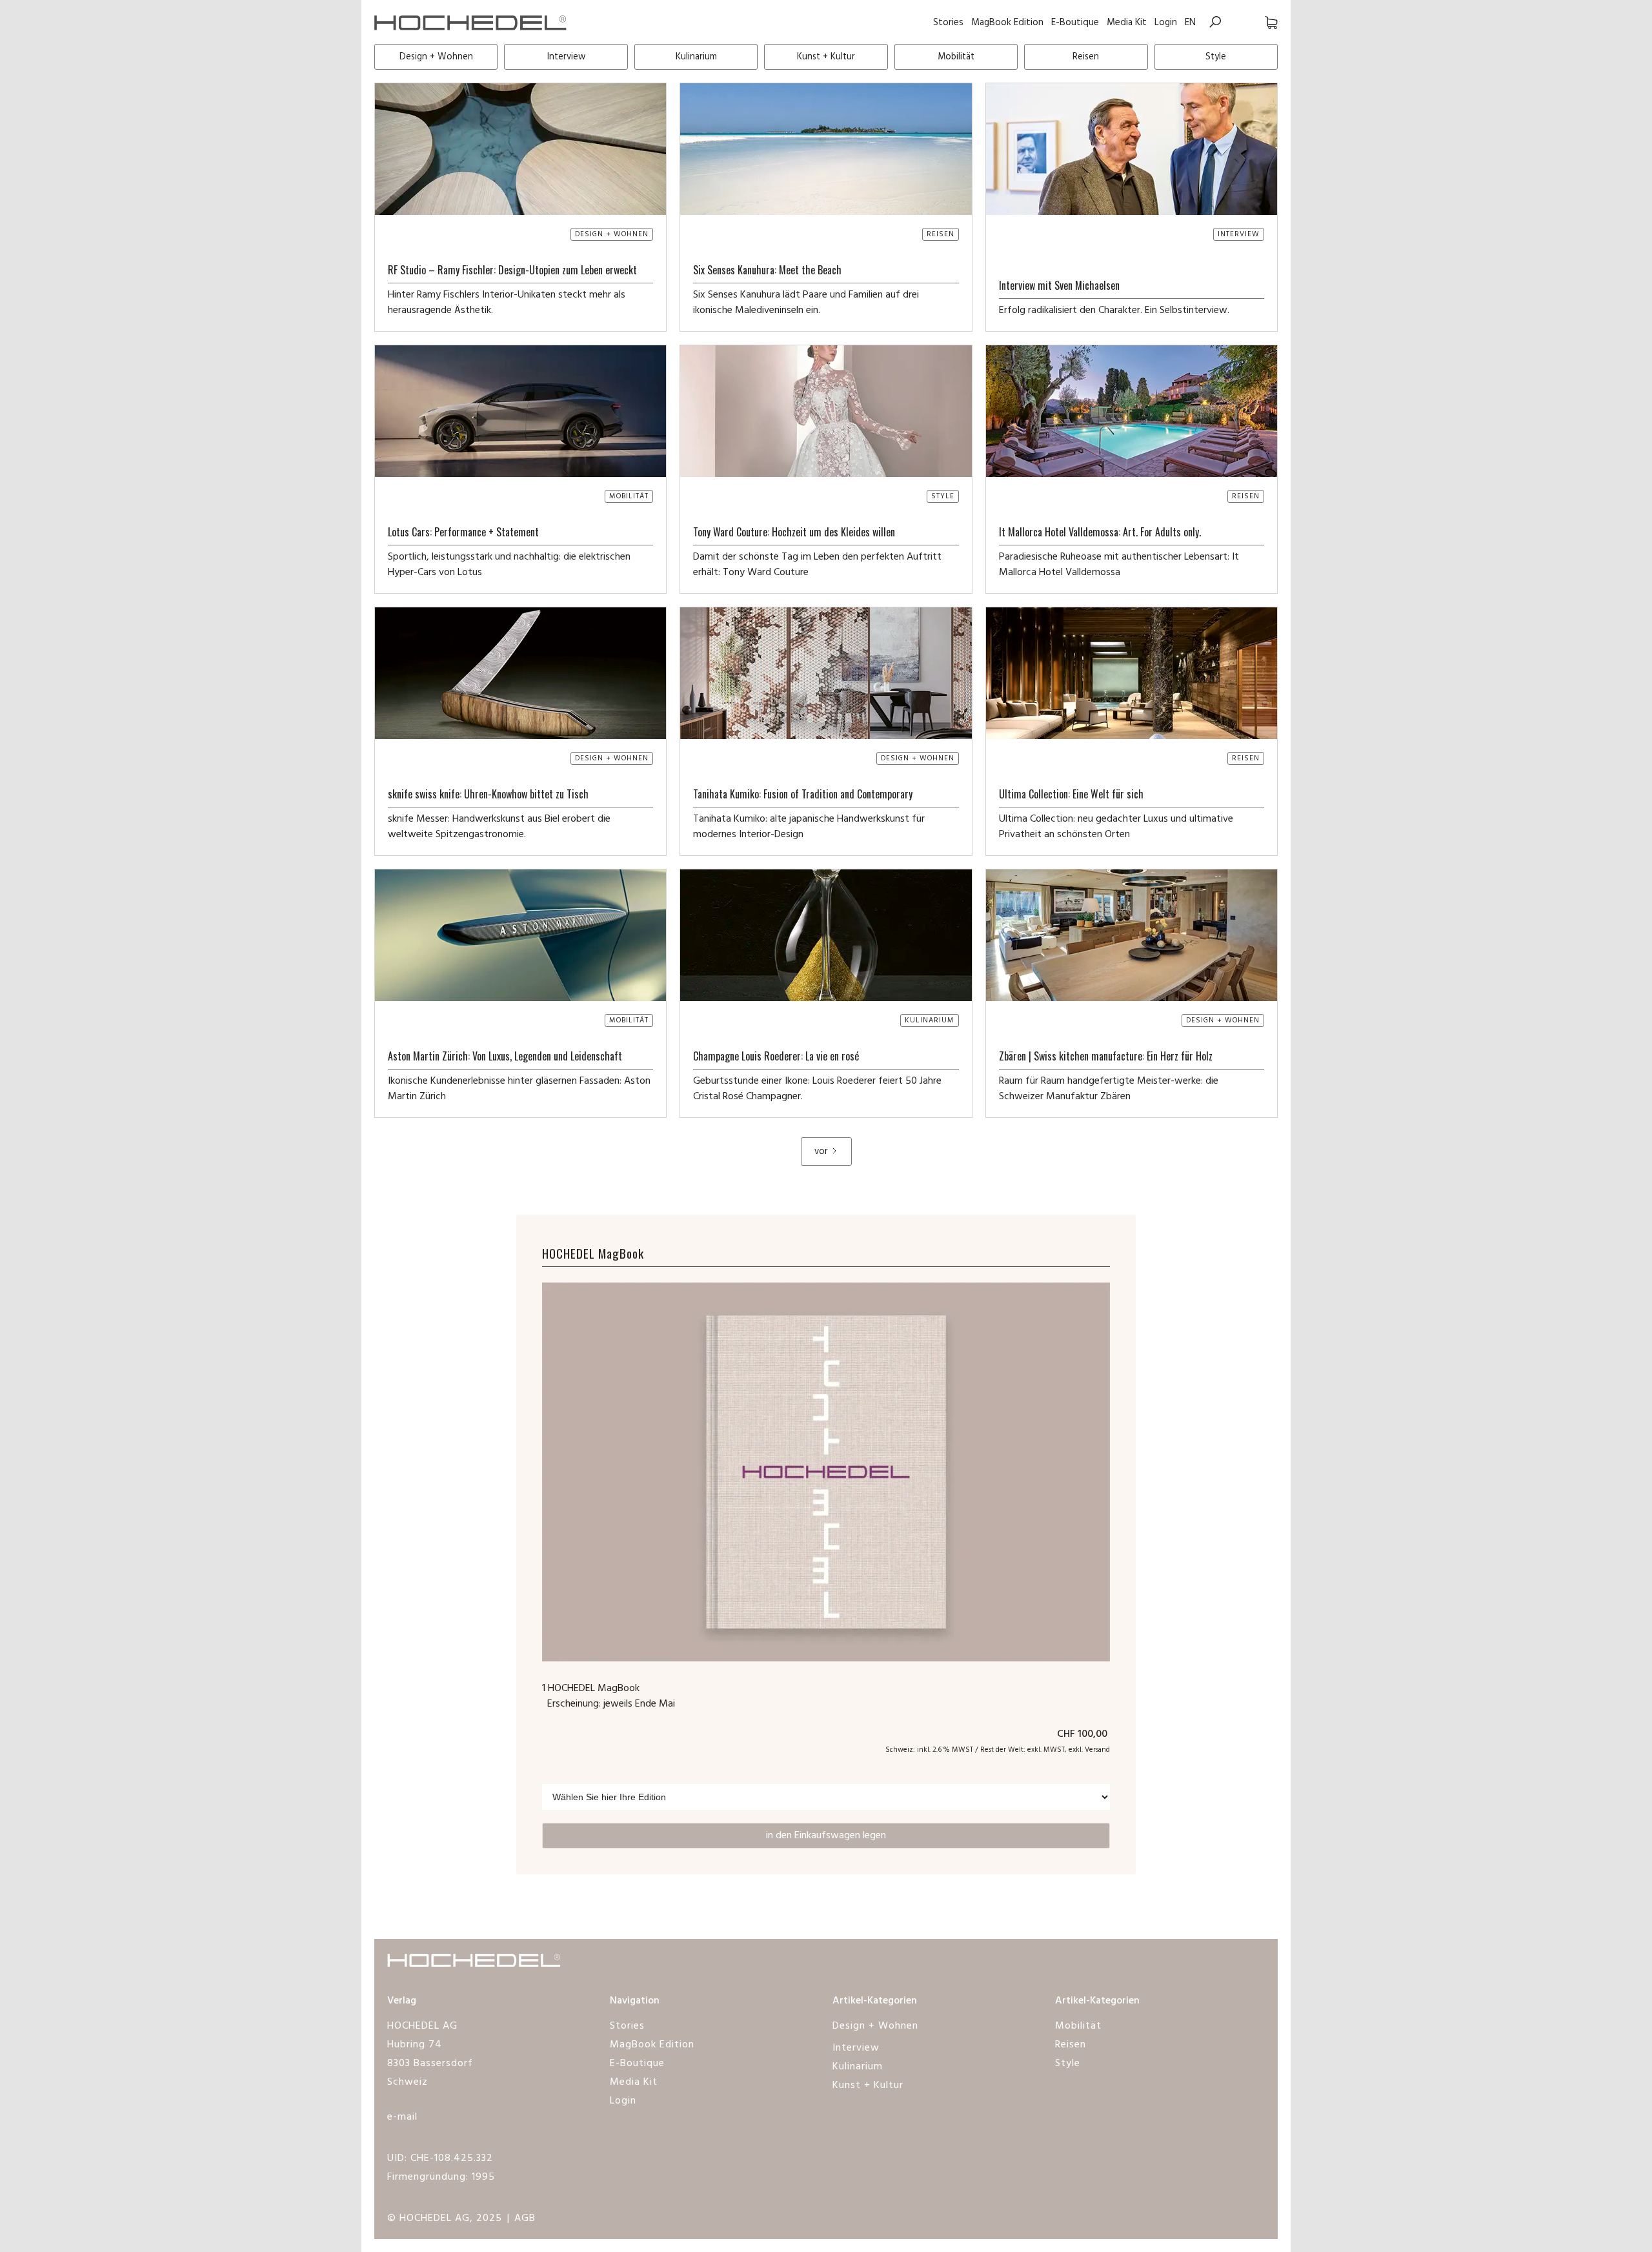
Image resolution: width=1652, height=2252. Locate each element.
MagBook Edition (1007, 23)
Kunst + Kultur (868, 2085)
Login (1166, 23)
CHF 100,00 (1083, 1734)
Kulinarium (858, 2067)
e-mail (402, 2117)
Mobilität (1078, 2026)
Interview (856, 2048)
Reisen (1071, 2045)
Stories (948, 23)
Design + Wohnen (875, 2026)
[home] (471, 22)
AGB (525, 2218)
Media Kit (1127, 23)
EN (1190, 23)
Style (1068, 2064)
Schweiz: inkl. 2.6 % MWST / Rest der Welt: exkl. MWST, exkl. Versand (998, 1750)
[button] (1258, 22)
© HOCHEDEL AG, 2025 (445, 2218)
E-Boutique (1075, 23)
